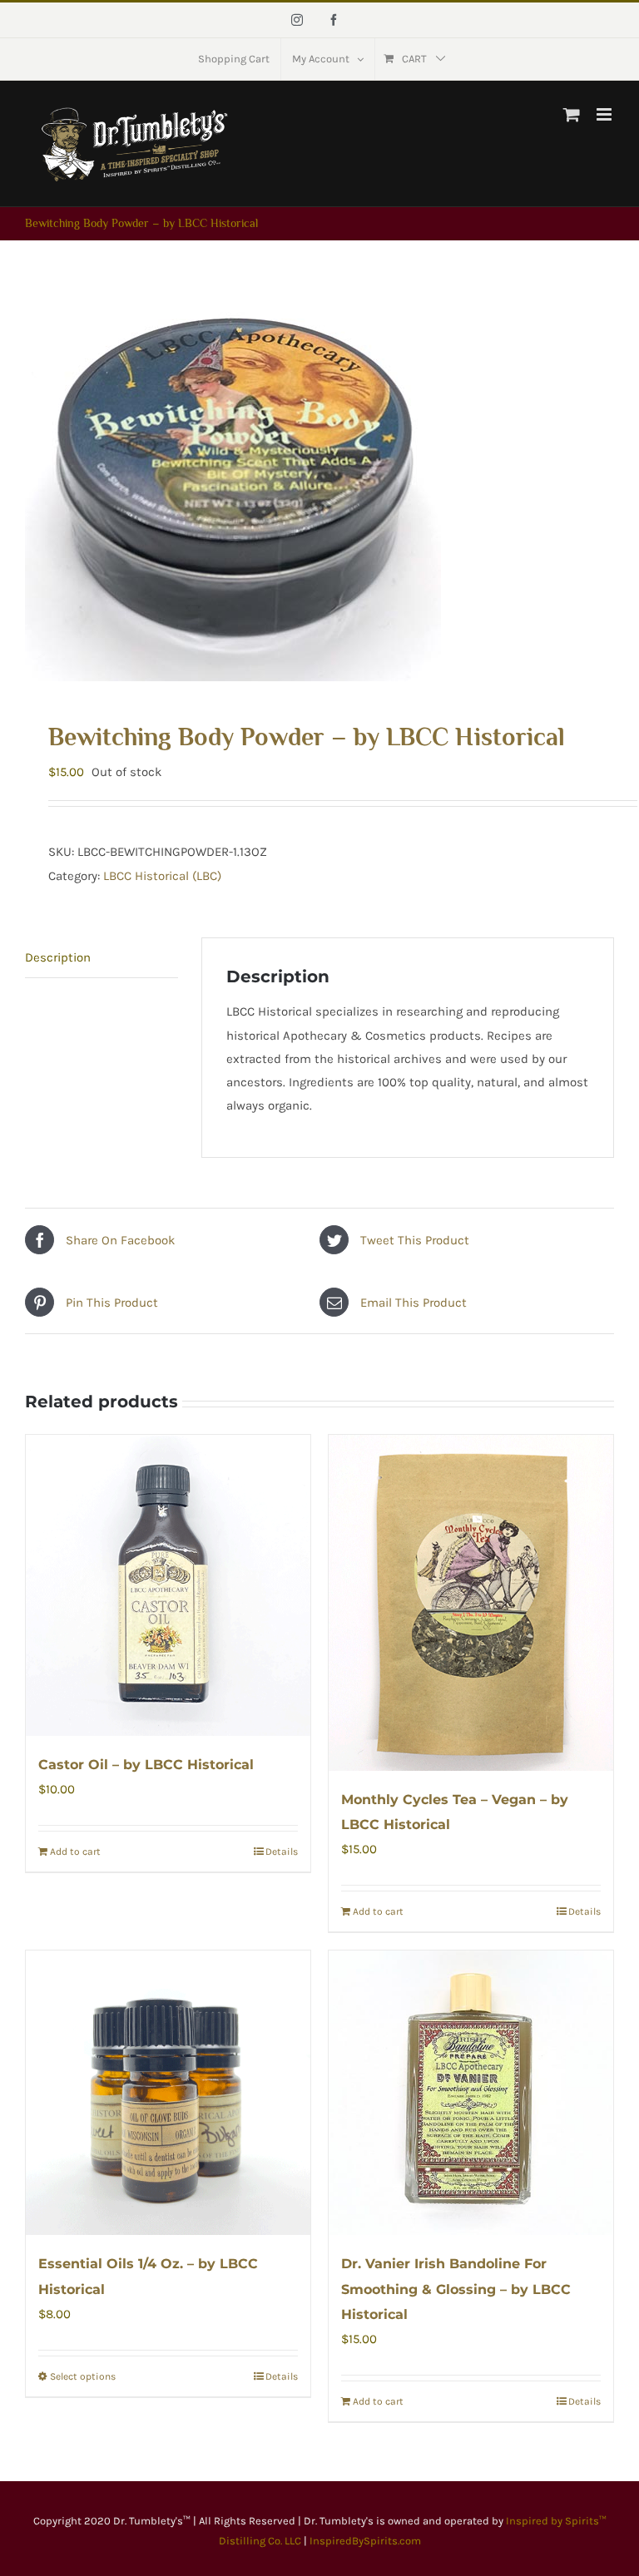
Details (282, 1852)
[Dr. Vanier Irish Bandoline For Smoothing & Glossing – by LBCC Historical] (471, 2093)
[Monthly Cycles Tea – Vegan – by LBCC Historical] (471, 1603)
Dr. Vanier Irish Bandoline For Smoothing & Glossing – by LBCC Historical (456, 2289)
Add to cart (75, 1852)
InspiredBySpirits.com (365, 2541)
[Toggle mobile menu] (605, 114)
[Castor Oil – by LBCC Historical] (168, 1585)
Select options (83, 2376)
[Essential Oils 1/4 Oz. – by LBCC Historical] (168, 2093)
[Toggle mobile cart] (572, 114)
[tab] (102, 958)
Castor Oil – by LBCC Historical (146, 1765)
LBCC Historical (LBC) (162, 876)
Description (58, 957)
